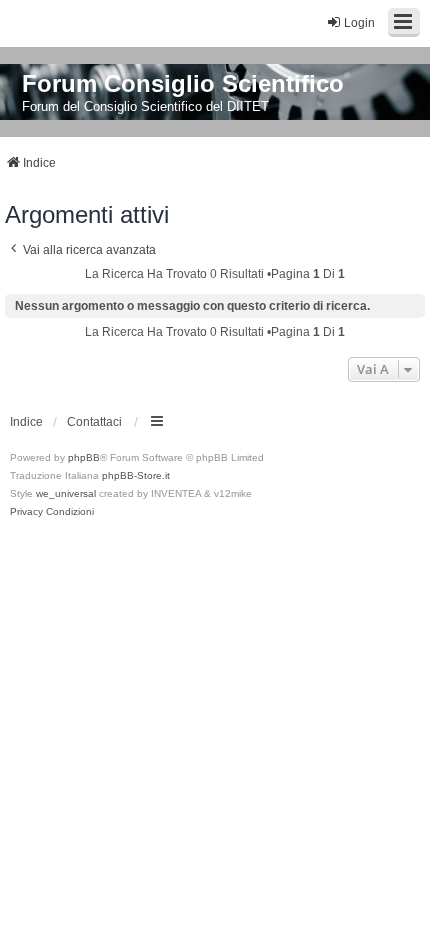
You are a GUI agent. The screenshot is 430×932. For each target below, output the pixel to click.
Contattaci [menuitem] (94, 422)
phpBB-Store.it (136, 475)
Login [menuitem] (359, 23)
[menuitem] (26, 512)
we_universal (66, 493)
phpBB (84, 457)
